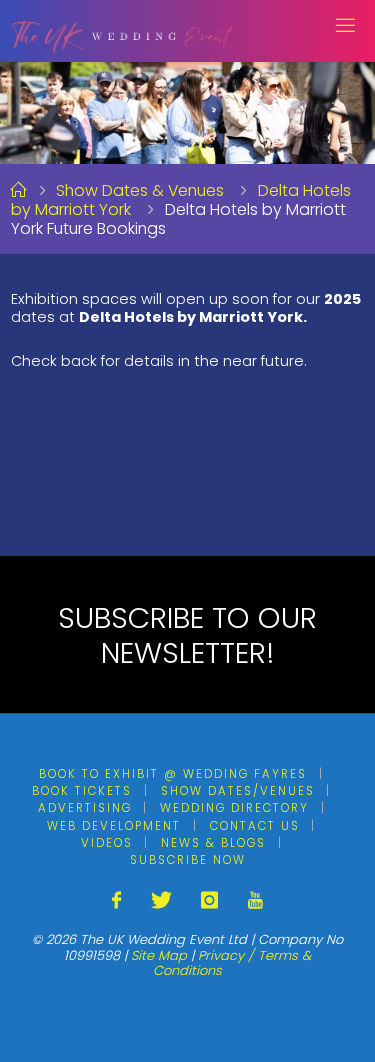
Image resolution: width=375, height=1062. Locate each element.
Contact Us (255, 826)
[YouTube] (254, 900)
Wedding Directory (234, 808)
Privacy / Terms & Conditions (232, 963)
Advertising (85, 808)
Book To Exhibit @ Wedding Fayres (173, 774)
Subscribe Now (188, 860)
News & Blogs (213, 843)
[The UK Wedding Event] (123, 30)
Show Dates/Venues (238, 791)
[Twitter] (161, 900)
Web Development (114, 826)
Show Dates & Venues (140, 190)
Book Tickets (82, 791)
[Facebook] (116, 900)
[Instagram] (209, 900)
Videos (107, 843)
